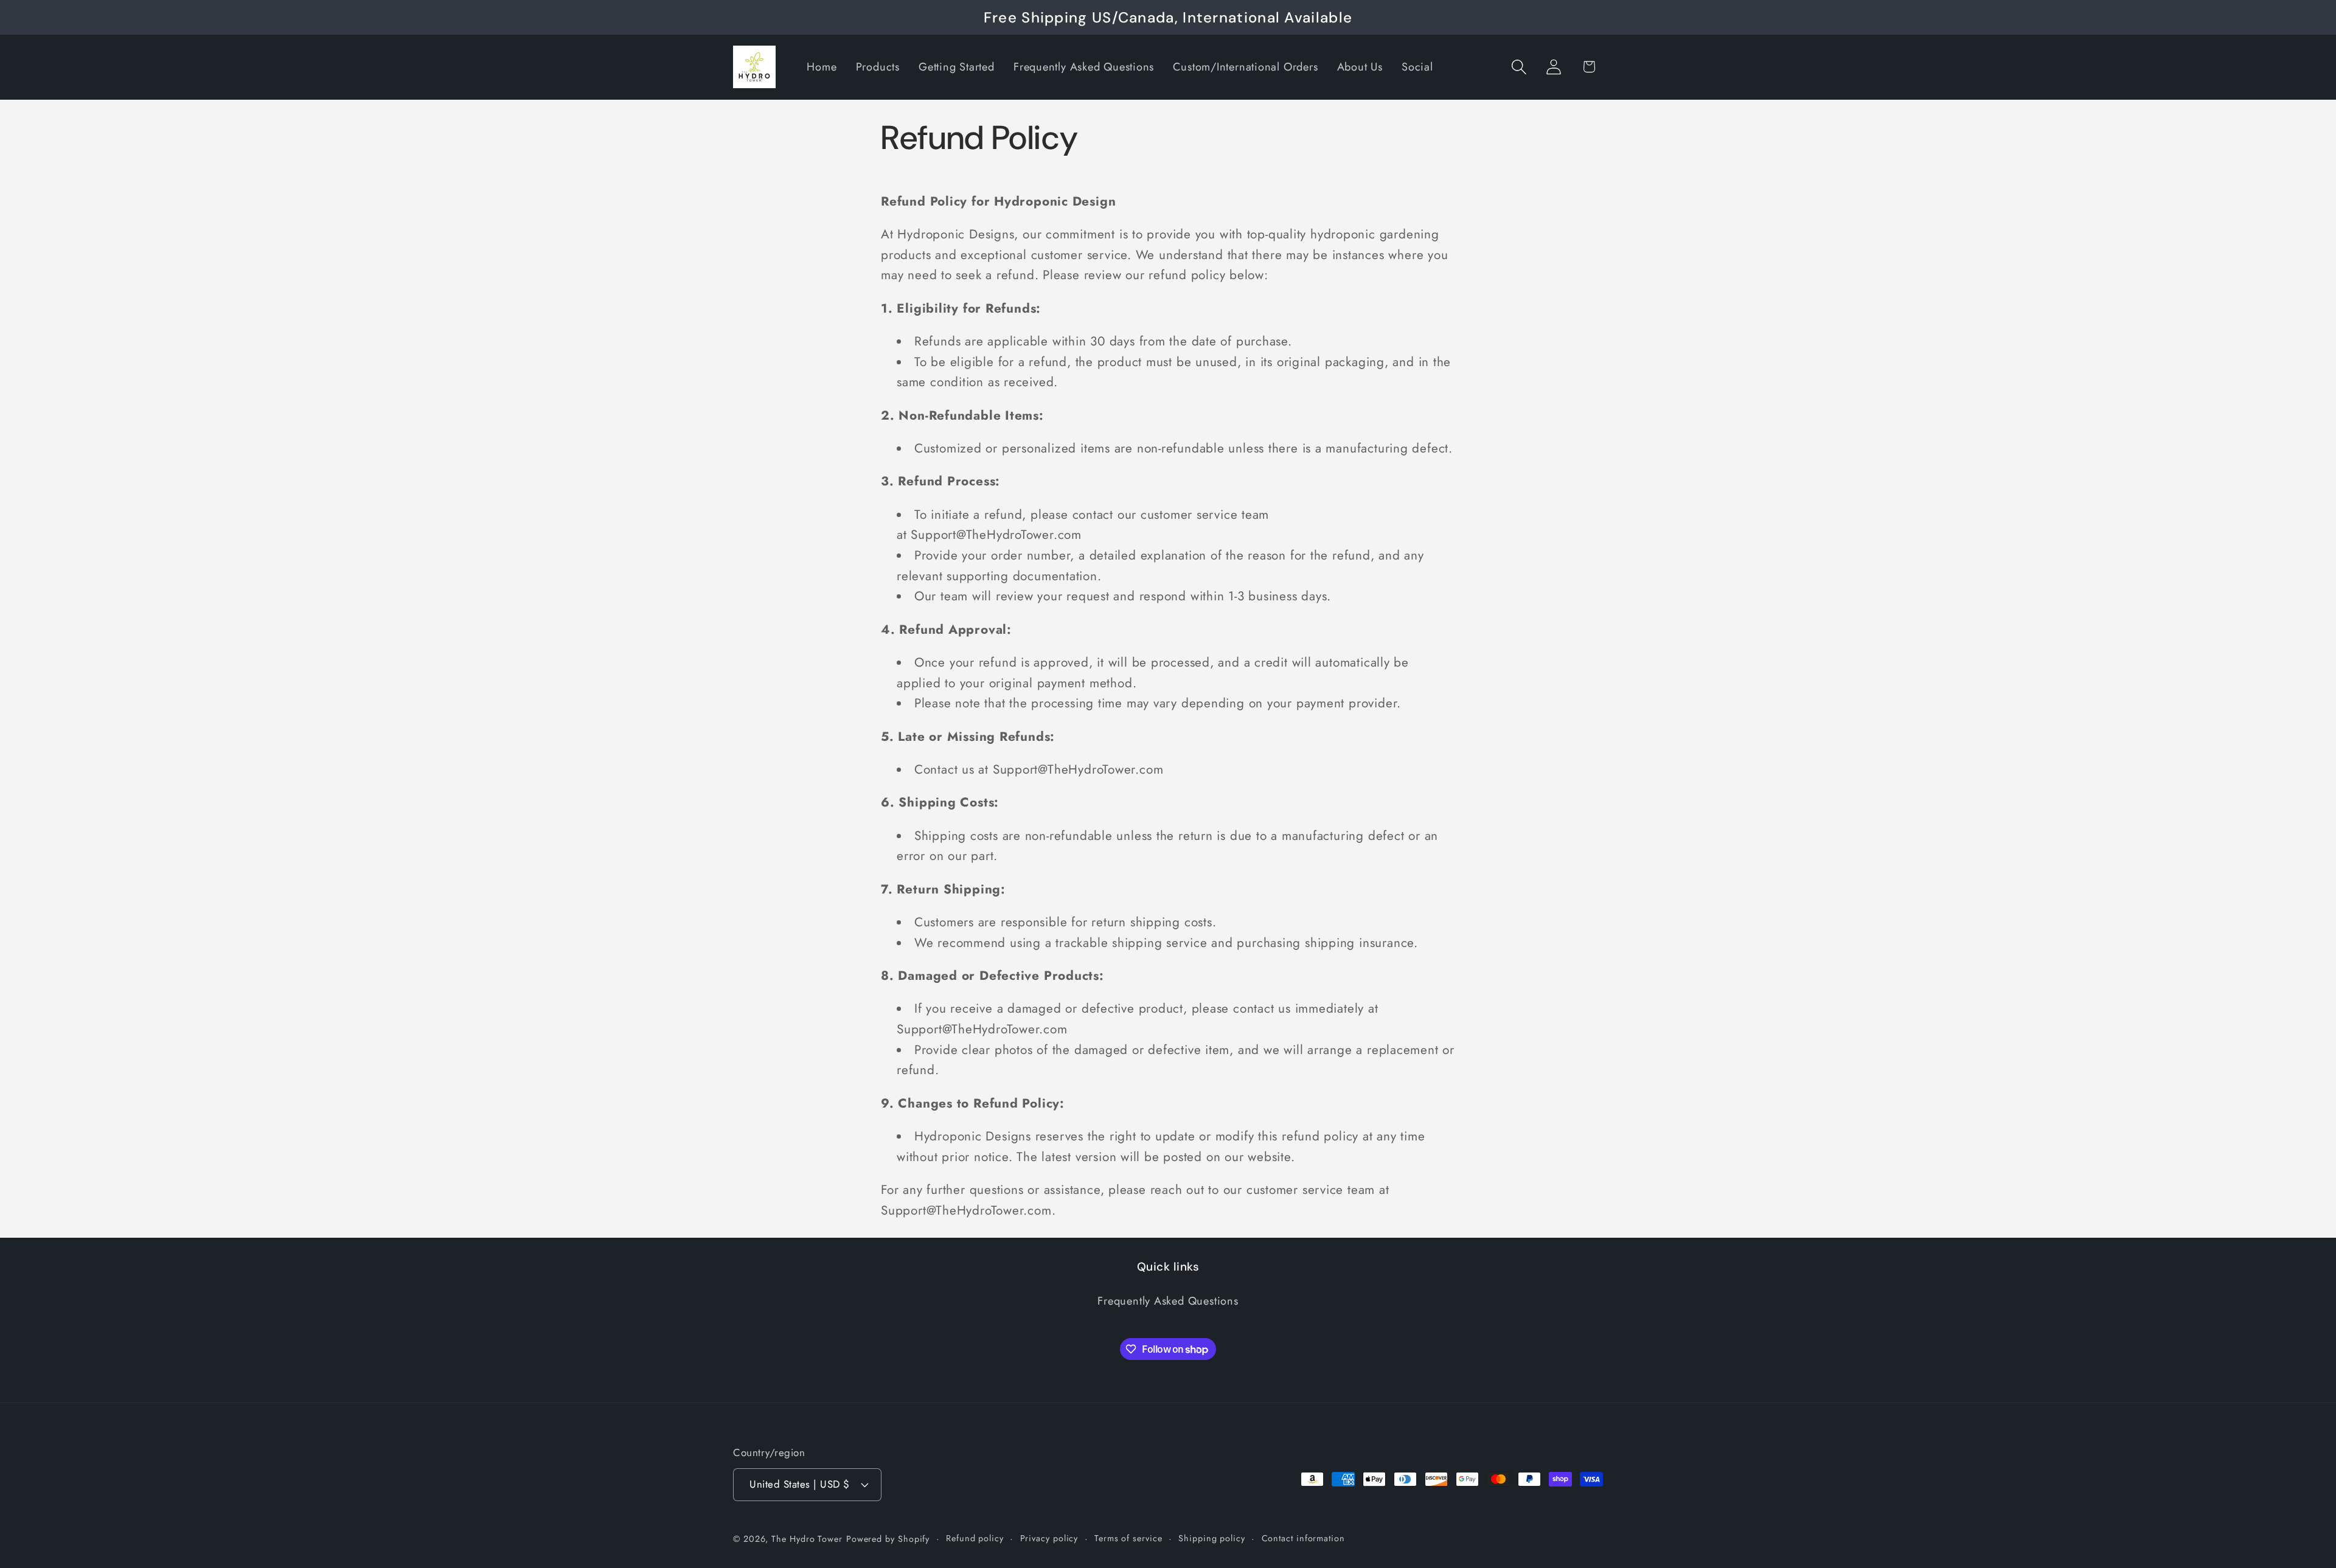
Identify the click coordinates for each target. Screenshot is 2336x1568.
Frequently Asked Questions (1168, 1301)
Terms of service (1128, 1538)
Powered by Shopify (888, 1539)
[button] (1519, 67)
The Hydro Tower (807, 1539)
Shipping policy (1212, 1538)
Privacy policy (1049, 1538)
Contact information (1303, 1538)
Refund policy (975, 1538)
